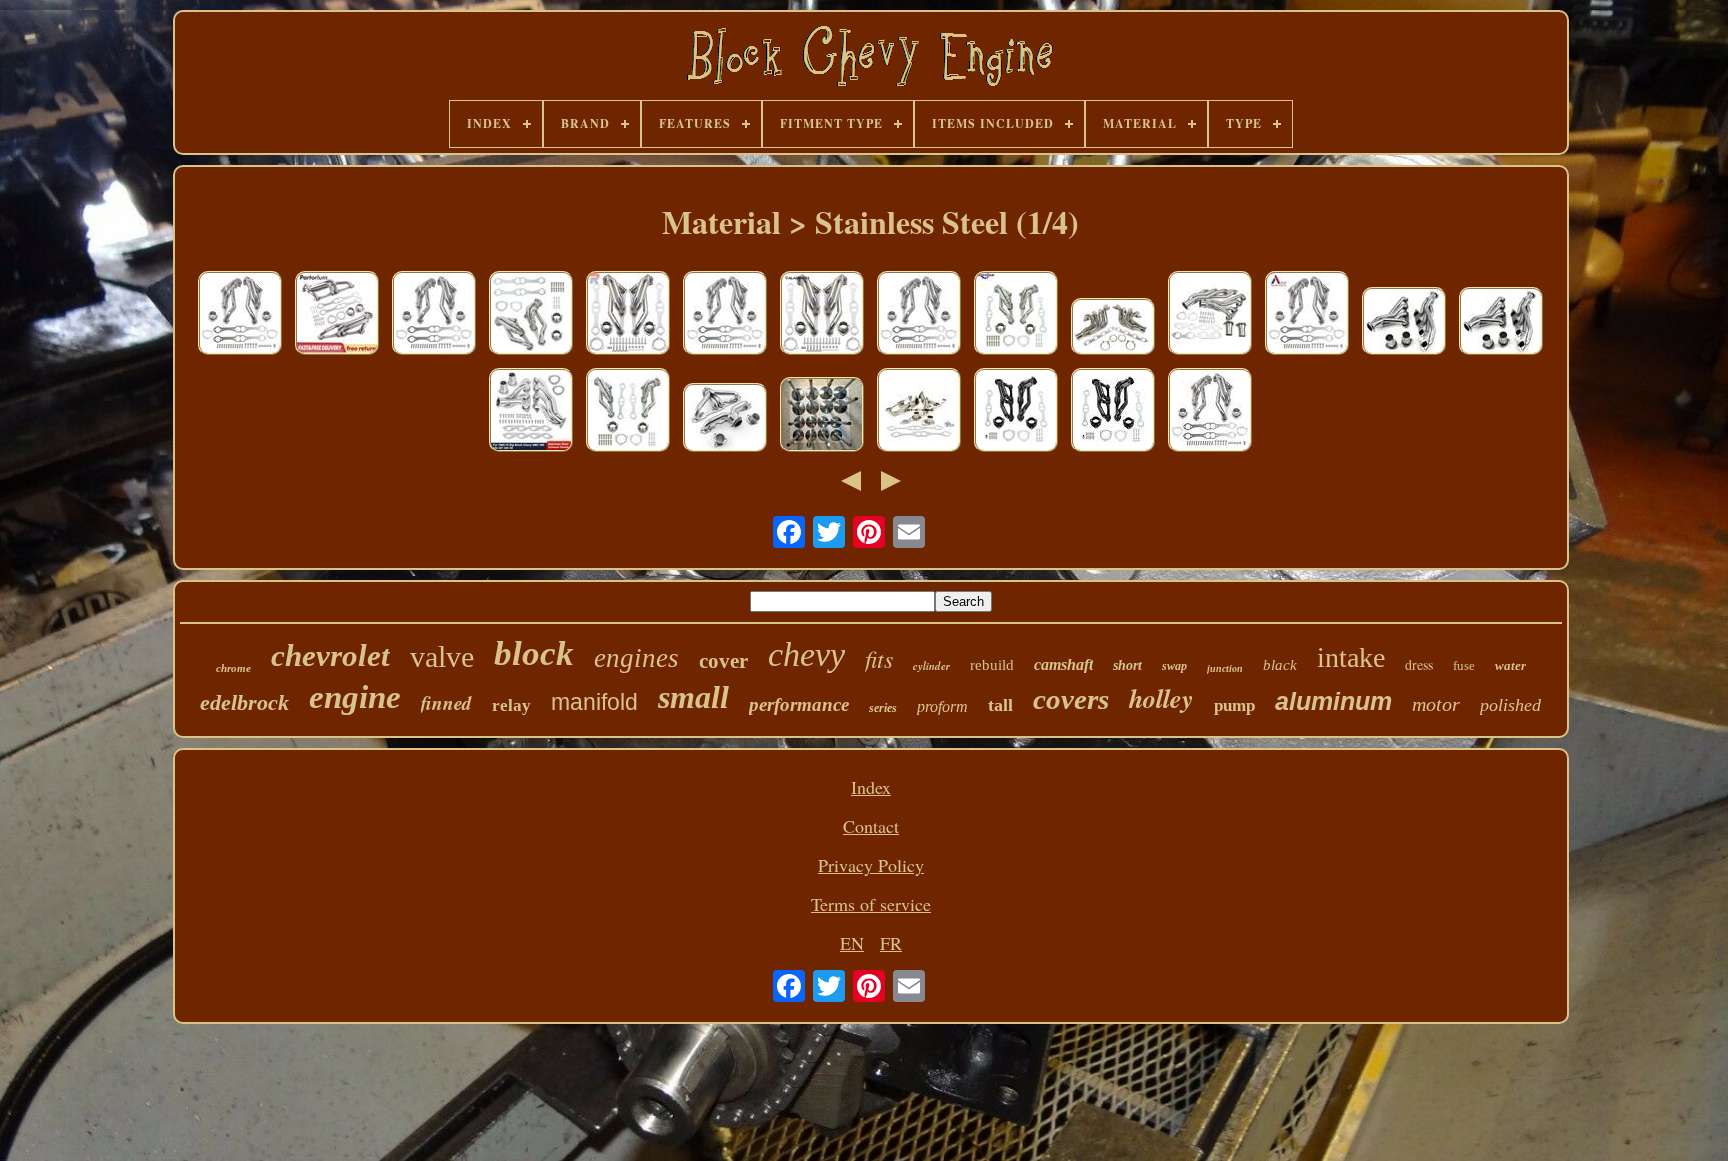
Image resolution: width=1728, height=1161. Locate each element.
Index (871, 787)
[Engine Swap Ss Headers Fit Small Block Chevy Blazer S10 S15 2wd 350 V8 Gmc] (628, 315)
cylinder (931, 666)
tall (1000, 705)
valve (442, 656)
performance (799, 704)
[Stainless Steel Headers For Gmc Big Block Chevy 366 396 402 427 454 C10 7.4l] (1210, 315)
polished (1510, 705)
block (534, 653)
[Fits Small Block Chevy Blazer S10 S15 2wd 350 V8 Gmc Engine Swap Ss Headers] (240, 315)
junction (1225, 668)
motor (1436, 704)
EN (852, 943)
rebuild (992, 665)
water (1510, 665)
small (693, 697)
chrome (233, 668)
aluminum (1333, 701)
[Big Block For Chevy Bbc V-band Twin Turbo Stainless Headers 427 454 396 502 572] (1113, 329)
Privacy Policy (871, 865)
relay (511, 705)
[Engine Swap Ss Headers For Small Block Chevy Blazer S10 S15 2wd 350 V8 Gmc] (822, 315)
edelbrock (244, 702)
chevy (806, 654)
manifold (594, 702)
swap (1174, 666)
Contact (871, 826)
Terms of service (871, 904)
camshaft (1063, 664)
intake (1351, 657)
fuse (1464, 665)
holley (1161, 698)
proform (942, 706)
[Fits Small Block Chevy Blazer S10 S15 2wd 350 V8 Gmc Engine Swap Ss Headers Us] (434, 315)
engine (355, 697)
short (1127, 665)
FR (891, 943)
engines (636, 658)
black (1280, 665)
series (883, 708)
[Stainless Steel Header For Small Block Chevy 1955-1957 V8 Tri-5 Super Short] (725, 420)
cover (723, 661)
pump (1234, 705)
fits (879, 658)
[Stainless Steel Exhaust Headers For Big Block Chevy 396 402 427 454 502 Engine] (1404, 323)
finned (446, 702)
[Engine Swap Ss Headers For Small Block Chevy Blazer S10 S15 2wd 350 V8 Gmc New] (1016, 315)
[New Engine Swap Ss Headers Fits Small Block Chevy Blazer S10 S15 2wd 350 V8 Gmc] (628, 412)
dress (1419, 664)
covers (1071, 699)
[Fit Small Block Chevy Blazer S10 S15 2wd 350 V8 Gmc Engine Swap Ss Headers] (337, 315)
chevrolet (330, 655)
